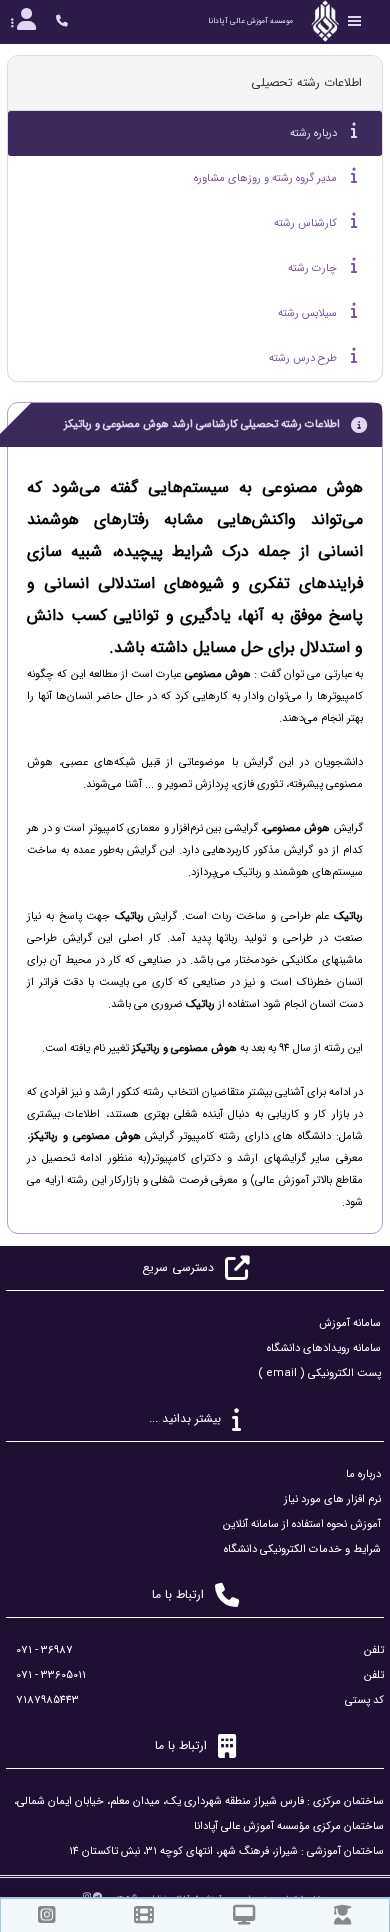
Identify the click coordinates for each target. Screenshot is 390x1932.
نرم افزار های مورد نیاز (332, 1499)
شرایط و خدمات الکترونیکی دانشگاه (302, 1549)
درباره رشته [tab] (315, 133)
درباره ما (363, 1474)
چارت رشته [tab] (314, 268)
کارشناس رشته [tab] (307, 223)
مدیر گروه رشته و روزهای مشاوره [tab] (267, 178)
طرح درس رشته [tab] (304, 358)
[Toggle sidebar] (355, 21)
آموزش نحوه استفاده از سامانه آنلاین (302, 1524)
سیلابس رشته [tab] (309, 313)
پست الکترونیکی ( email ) (319, 1373)
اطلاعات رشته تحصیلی (306, 82)
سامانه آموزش (350, 1323)
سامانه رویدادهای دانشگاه (324, 1348)
